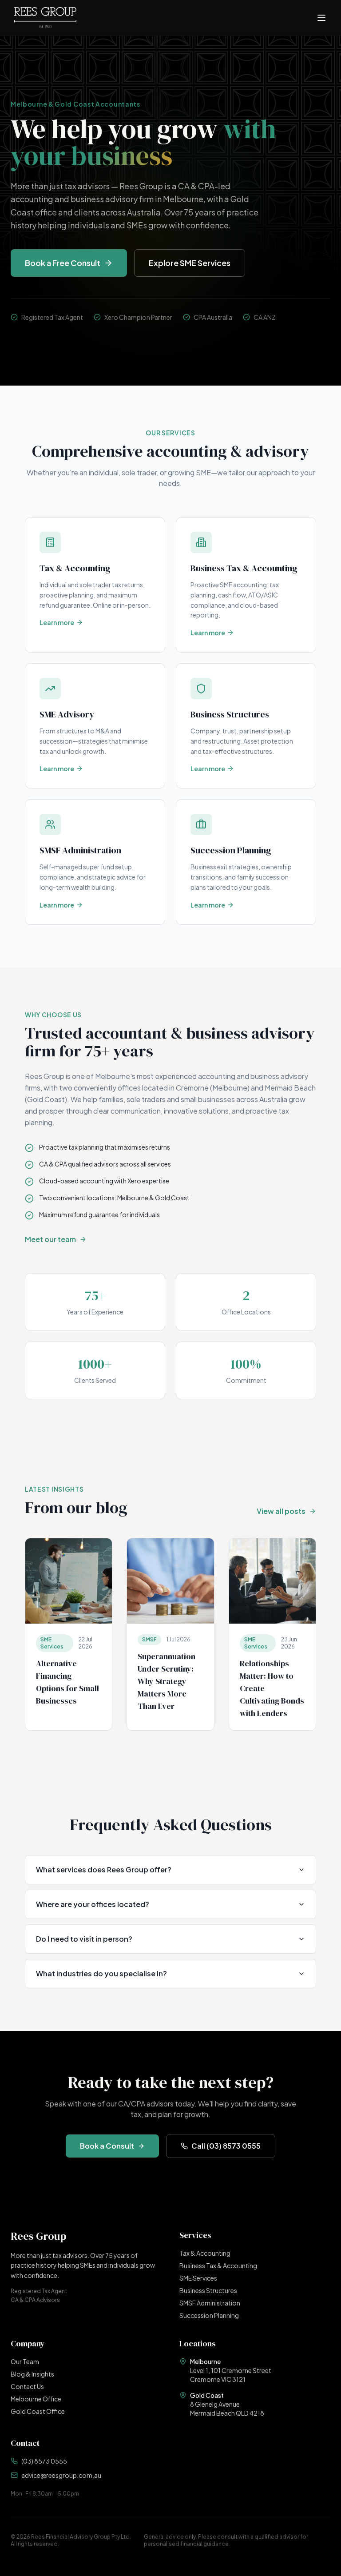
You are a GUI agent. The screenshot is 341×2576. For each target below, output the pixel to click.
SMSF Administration (210, 2303)
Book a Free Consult (63, 263)
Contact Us (27, 2386)
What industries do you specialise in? (101, 1973)
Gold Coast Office (38, 2411)
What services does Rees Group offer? (104, 1869)
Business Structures (208, 2290)
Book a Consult (107, 2146)
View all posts (281, 1511)
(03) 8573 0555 (44, 2461)
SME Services (198, 2278)
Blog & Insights (32, 2374)
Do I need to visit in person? (84, 1939)
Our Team (25, 2361)
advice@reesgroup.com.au (61, 2475)
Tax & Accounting (205, 2253)
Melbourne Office (36, 2399)
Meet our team (50, 1239)
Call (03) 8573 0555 (226, 2146)
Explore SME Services (190, 263)
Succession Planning (209, 2315)
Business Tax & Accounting (218, 2265)
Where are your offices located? (93, 1904)
